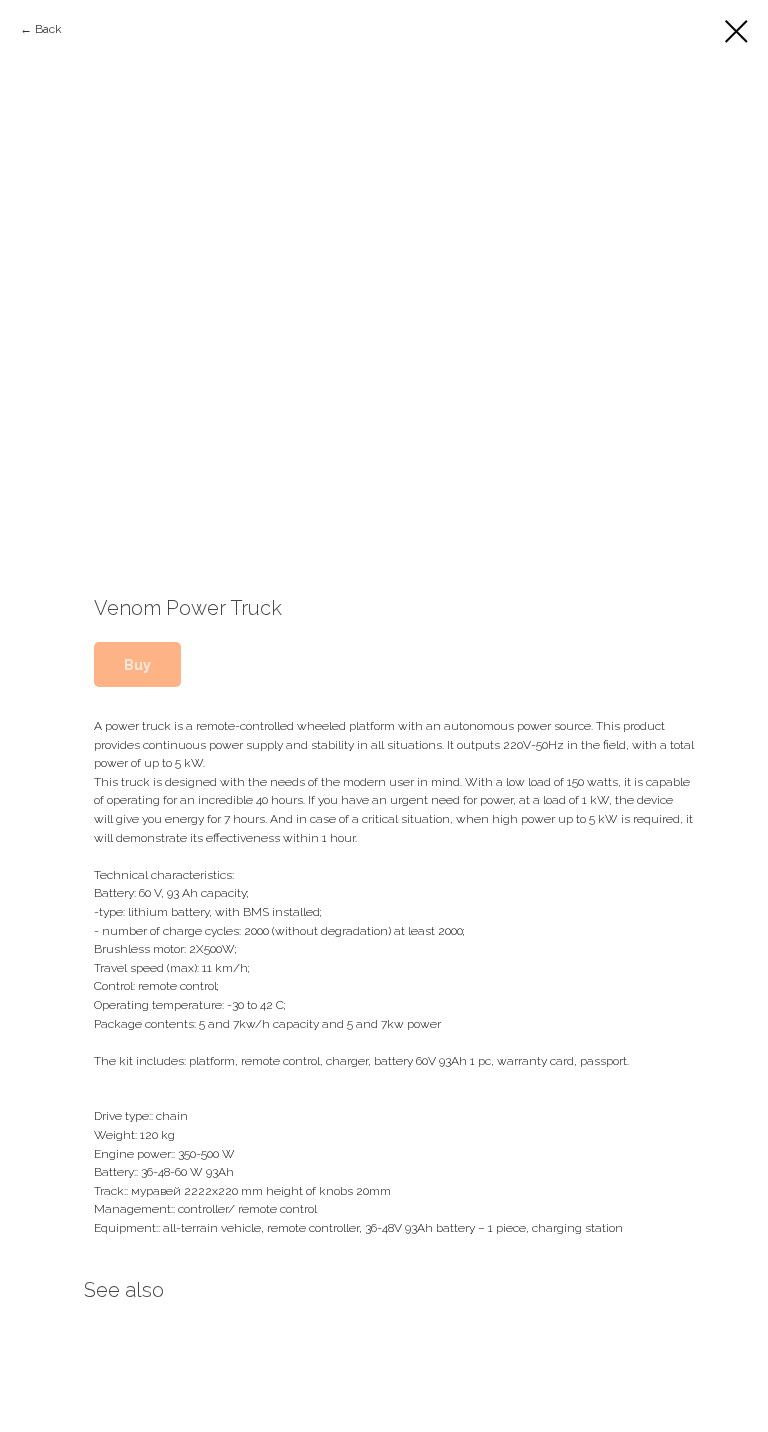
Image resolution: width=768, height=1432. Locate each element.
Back (48, 29)
